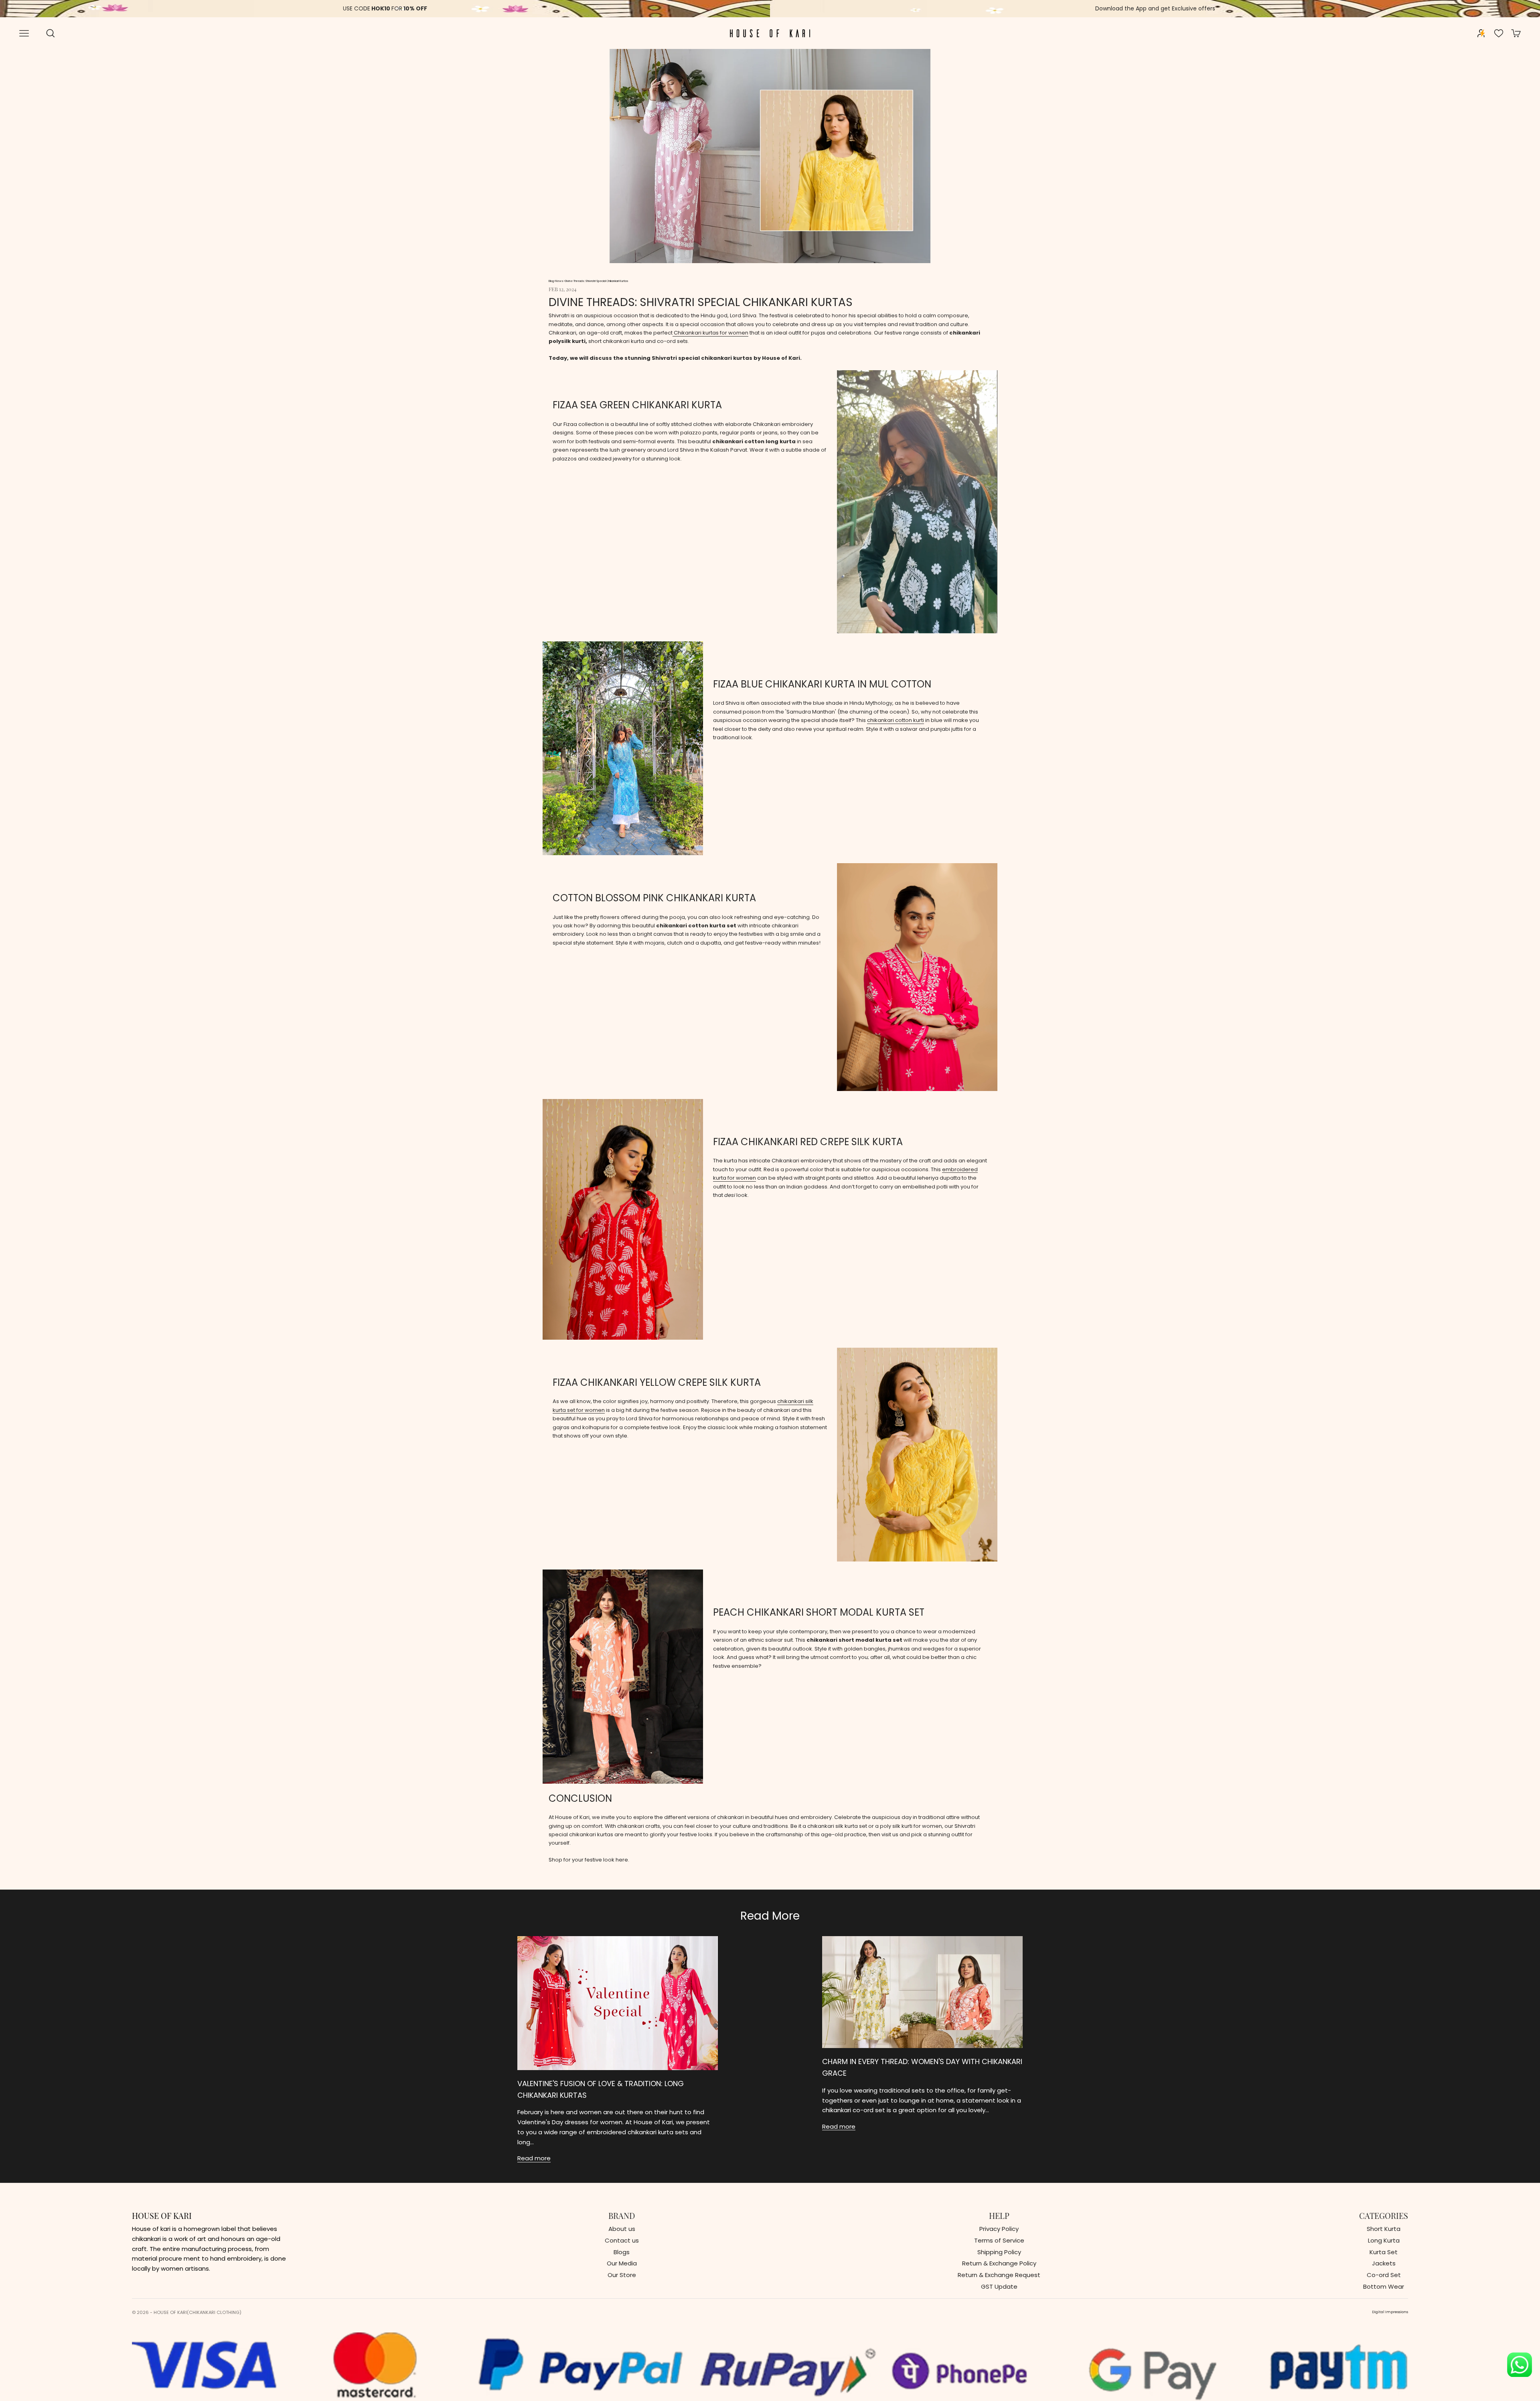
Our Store (622, 2275)
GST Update (999, 2286)
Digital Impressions (1390, 2312)
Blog (551, 281)
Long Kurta (1384, 2240)
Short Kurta (1384, 2229)
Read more (534, 2158)
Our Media (622, 2263)
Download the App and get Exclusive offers (1155, 8)
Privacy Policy (999, 2229)
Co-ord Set (1384, 2275)
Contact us (622, 2240)
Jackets (1384, 2263)
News (559, 281)
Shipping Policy (999, 2252)
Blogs (622, 2252)
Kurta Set (1384, 2252)
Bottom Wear (1384, 2286)
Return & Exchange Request (999, 2275)
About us (622, 2229)
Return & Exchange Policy (999, 2263)
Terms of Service (999, 2240)
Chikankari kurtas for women (710, 333)
